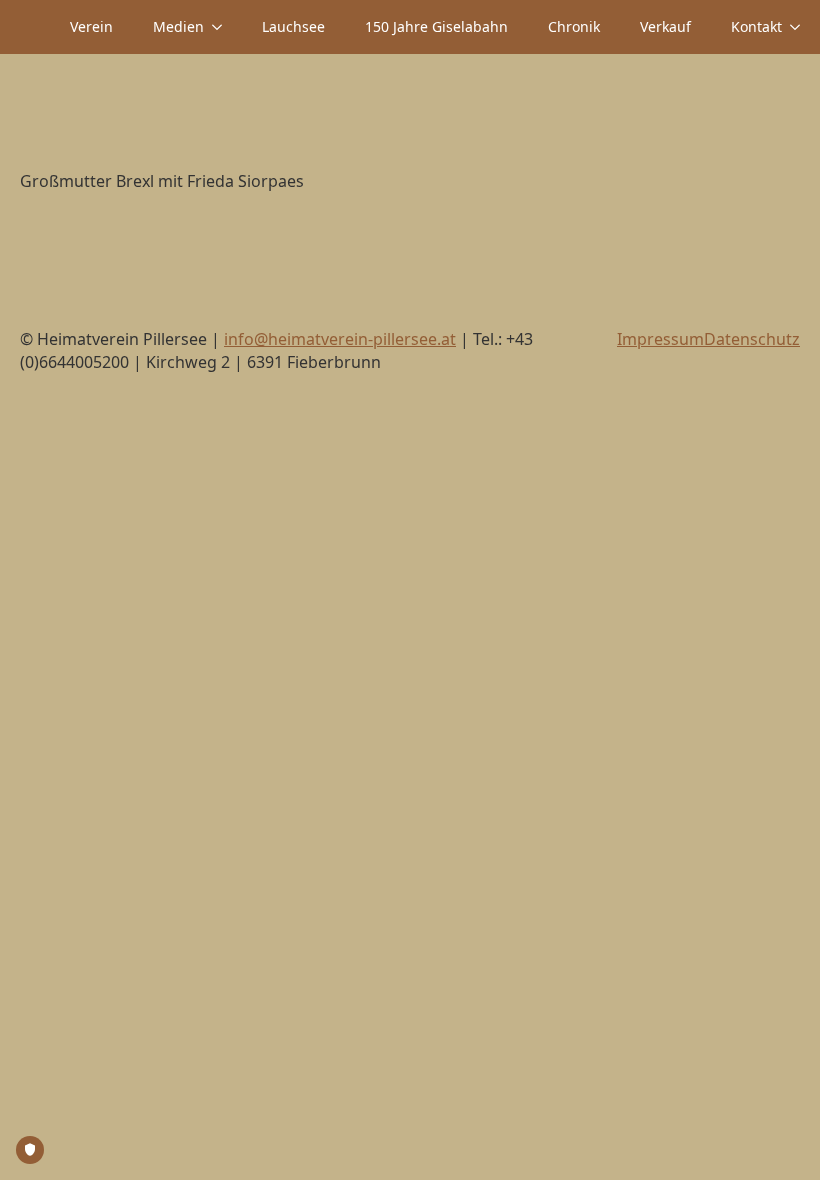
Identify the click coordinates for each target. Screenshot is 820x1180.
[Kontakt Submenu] (801, 27)
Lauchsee (293, 26)
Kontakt (756, 26)
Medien (178, 26)
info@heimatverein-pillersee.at (340, 339)
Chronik (574, 26)
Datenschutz (752, 339)
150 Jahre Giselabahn (436, 26)
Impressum (660, 339)
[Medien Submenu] (223, 27)
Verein (91, 26)
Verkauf (665, 26)
